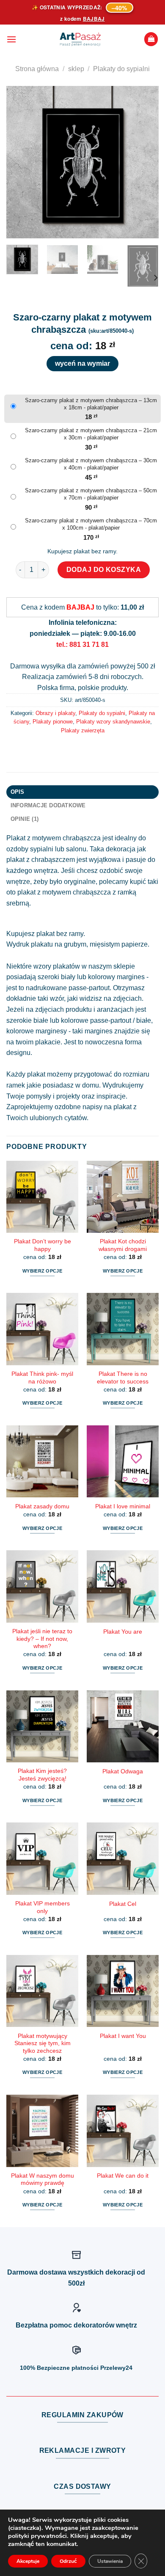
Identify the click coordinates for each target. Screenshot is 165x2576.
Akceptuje (28, 2561)
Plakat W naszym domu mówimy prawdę (43, 2180)
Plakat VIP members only (43, 1907)
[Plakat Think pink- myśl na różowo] (42, 1329)
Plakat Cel (123, 1904)
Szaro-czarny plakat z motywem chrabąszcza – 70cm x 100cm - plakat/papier (91, 524)
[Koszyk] (151, 39)
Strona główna (37, 69)
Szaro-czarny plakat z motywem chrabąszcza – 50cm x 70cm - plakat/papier (91, 494)
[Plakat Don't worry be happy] (42, 1197)
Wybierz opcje (42, 1271)
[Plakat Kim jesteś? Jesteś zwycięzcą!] (42, 1726)
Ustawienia (110, 2561)
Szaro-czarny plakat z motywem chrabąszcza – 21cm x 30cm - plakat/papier (91, 434)
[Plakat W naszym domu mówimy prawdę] (42, 2131)
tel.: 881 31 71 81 (82, 645)
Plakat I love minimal (123, 1506)
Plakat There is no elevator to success (123, 1378)
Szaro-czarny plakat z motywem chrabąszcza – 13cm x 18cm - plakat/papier (91, 404)
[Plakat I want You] (123, 1991)
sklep (76, 69)
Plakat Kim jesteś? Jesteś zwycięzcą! (42, 1775)
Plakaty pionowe (53, 722)
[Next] (145, 162)
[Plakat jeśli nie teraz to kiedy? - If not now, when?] (42, 1586)
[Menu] (11, 39)
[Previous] (20, 162)
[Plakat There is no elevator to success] (123, 1329)
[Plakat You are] (123, 1586)
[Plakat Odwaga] (123, 1726)
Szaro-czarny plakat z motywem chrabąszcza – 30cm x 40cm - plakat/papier (91, 464)
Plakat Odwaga (123, 1771)
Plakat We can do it (123, 2176)
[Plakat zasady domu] (42, 1461)
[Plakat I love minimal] (123, 1461)
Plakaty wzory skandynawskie (113, 722)
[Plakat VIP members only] (42, 1858)
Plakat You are (123, 1632)
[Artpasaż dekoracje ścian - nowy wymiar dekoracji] (80, 39)
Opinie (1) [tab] (25, 819)
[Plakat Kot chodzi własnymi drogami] (123, 1197)
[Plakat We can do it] (123, 2131)
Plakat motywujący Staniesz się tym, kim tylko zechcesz (43, 2043)
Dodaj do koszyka (104, 570)
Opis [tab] (18, 792)
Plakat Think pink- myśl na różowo (42, 1378)
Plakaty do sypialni (121, 69)
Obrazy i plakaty (55, 713)
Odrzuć (68, 2561)
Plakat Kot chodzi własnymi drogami (123, 1245)
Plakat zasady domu (42, 1506)
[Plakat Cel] (123, 1858)
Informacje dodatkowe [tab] (48, 805)
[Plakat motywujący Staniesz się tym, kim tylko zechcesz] (42, 1991)
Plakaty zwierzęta (83, 730)
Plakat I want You (123, 2036)
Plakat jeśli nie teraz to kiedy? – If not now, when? (42, 1639)
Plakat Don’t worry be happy (43, 1245)
